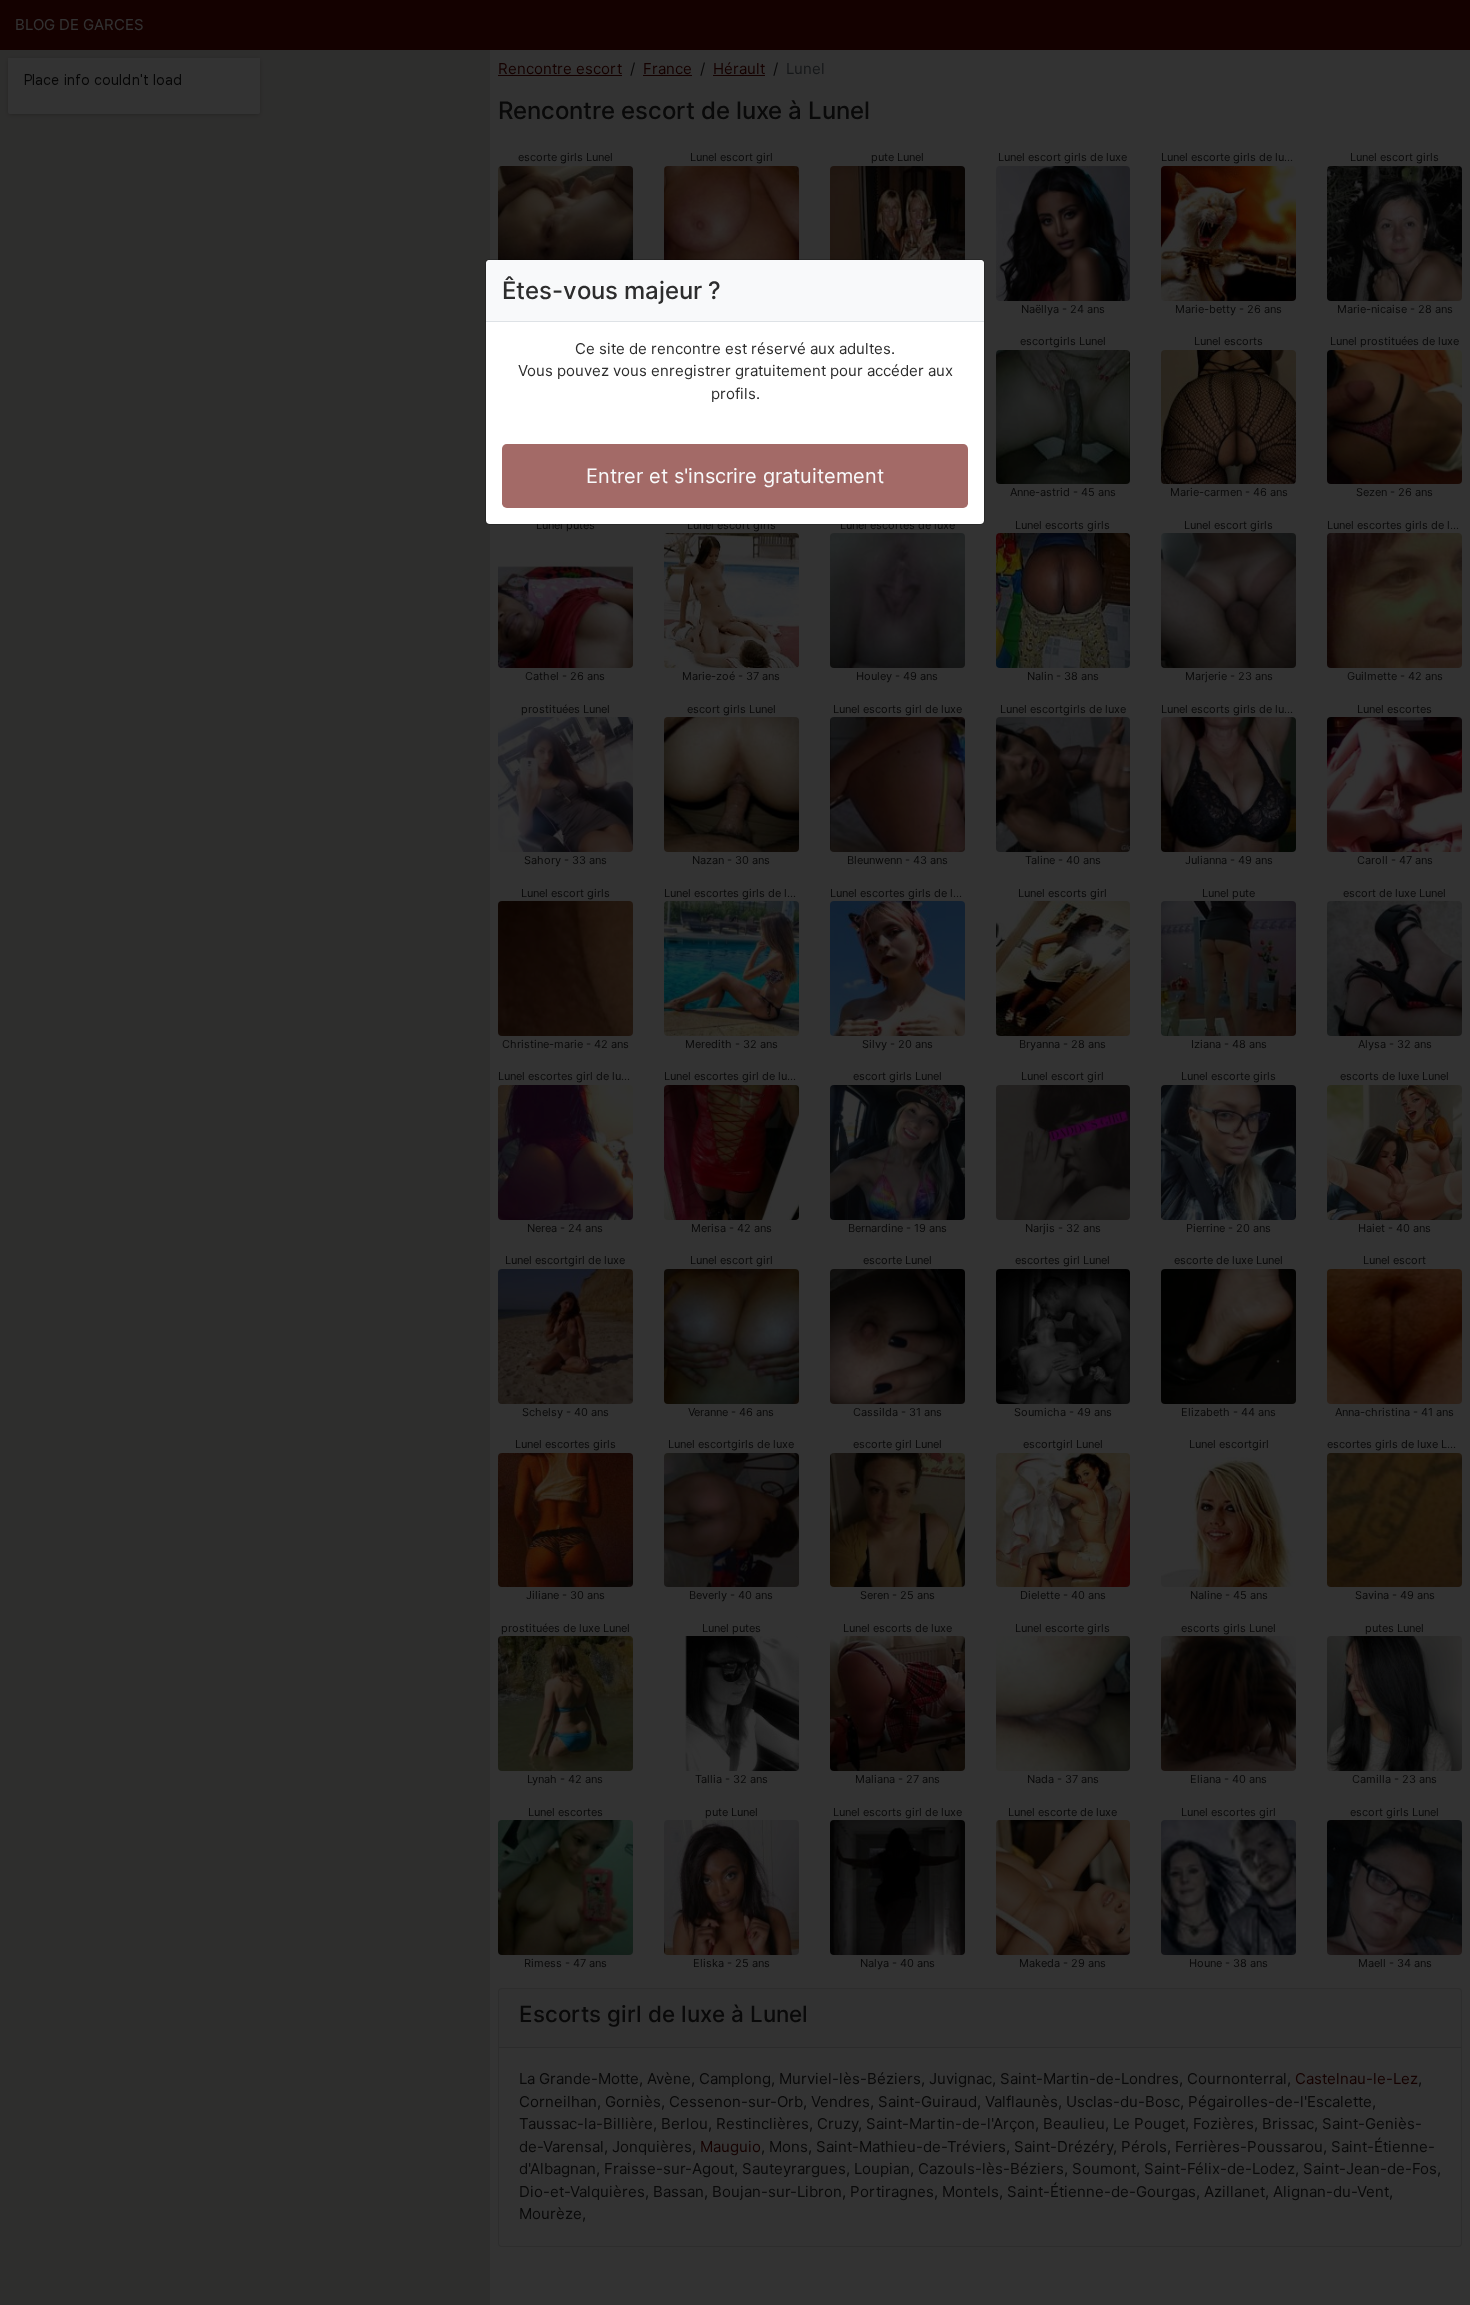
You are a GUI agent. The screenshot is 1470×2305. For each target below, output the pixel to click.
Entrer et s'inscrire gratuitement (735, 476)
